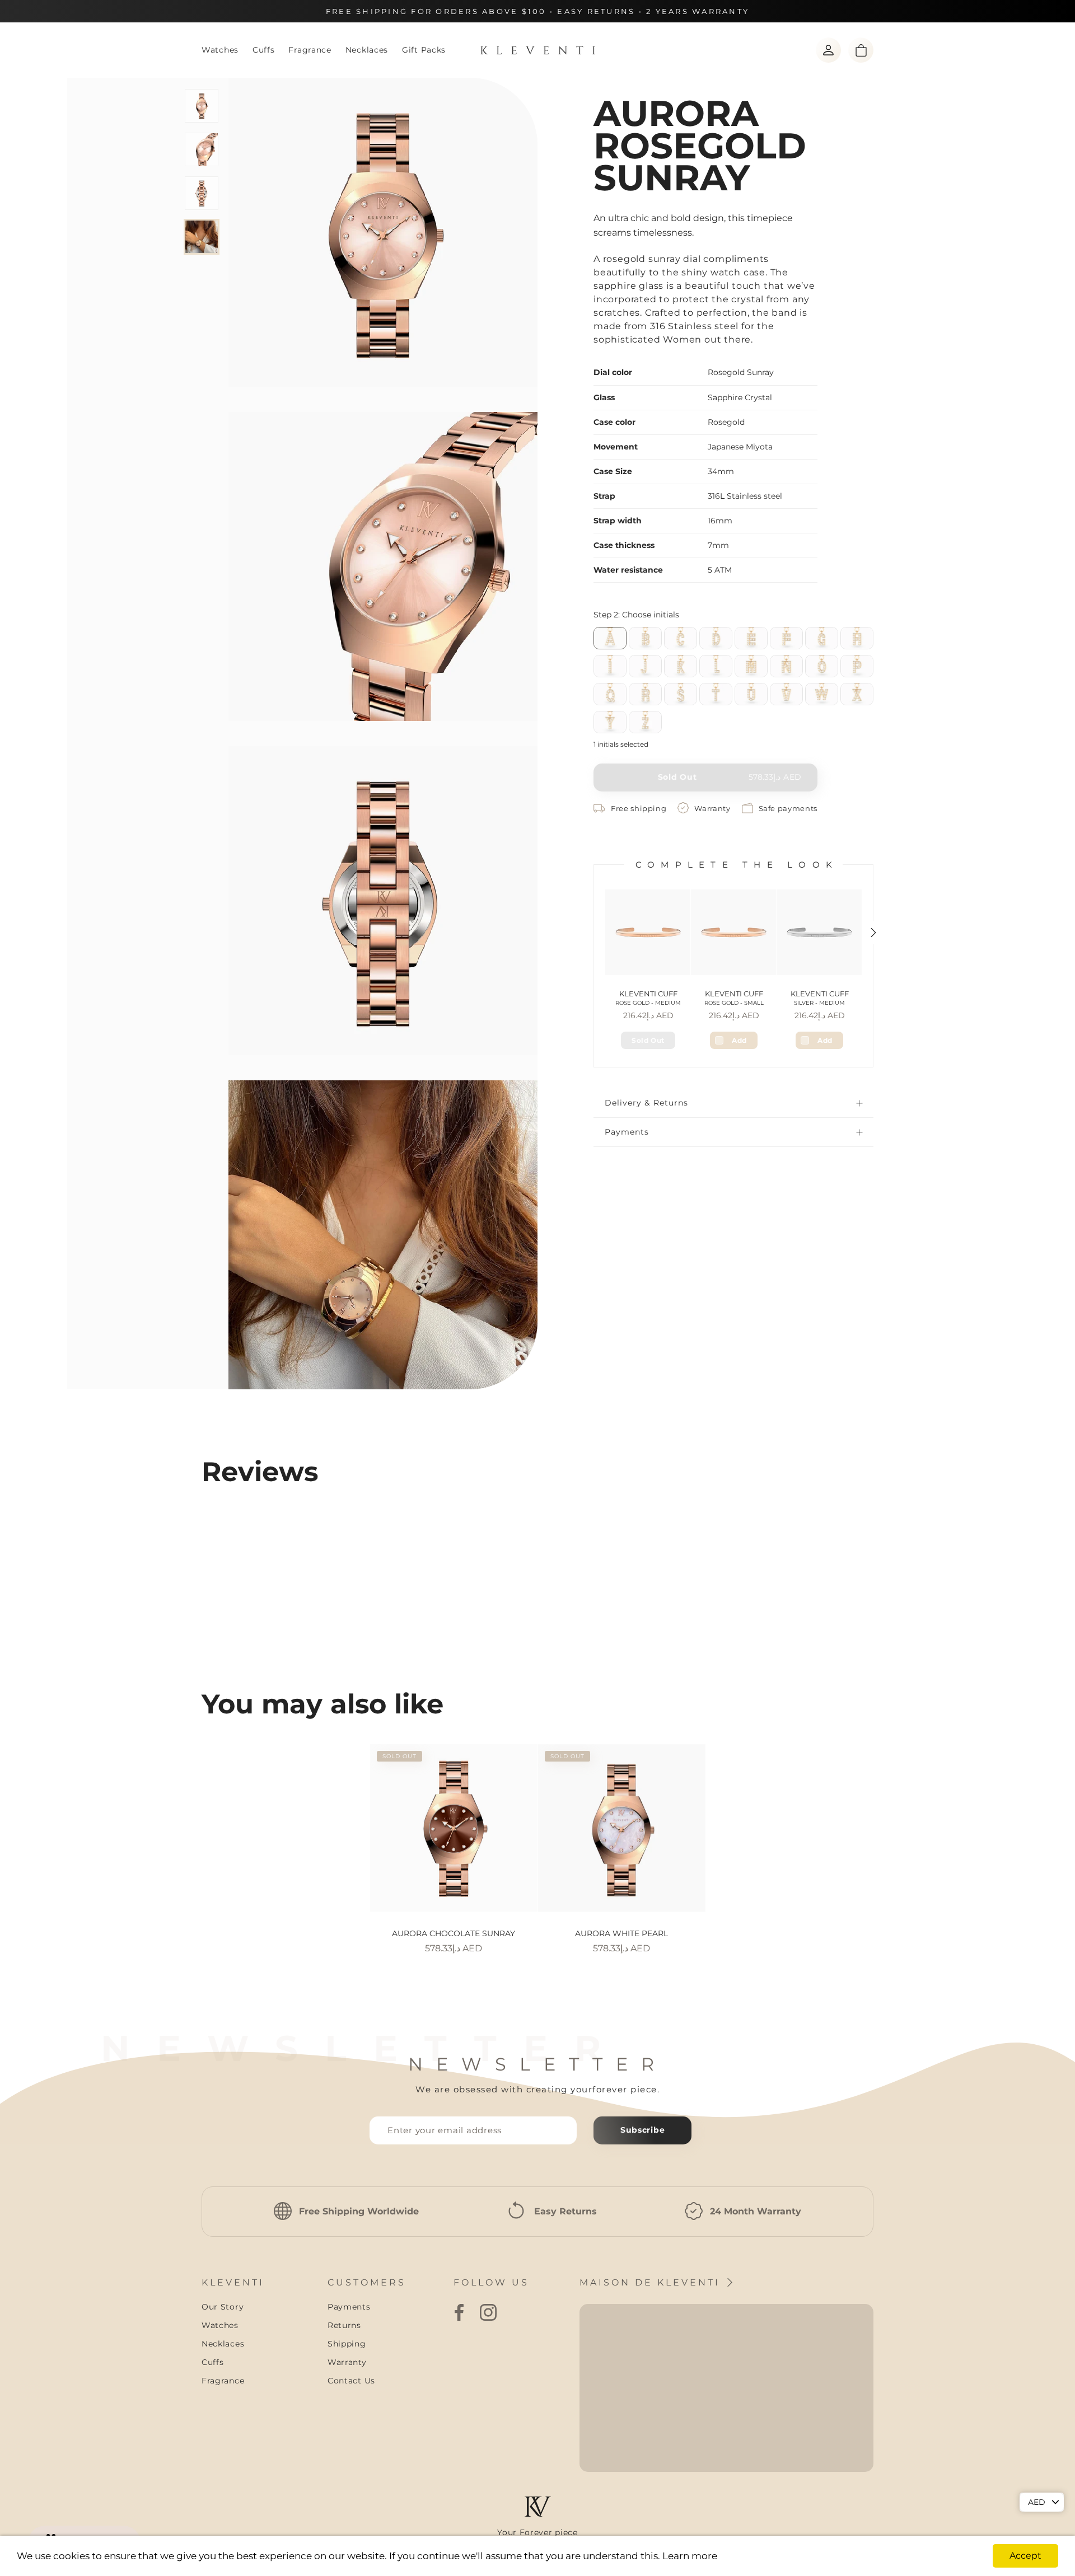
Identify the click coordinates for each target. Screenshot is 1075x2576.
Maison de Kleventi (652, 2282)
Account (828, 50)
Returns (344, 2325)
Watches (220, 50)
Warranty (347, 2362)
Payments (627, 1132)
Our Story (223, 2307)
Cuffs (264, 50)
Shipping (347, 2344)
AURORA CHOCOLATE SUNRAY (454, 1933)
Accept (1025, 2556)
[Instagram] (488, 2312)
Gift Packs (424, 50)
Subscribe (642, 2130)
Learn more (690, 2556)
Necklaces (367, 50)
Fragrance (310, 50)
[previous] (186, 1837)
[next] (889, 1837)
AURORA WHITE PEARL (621, 1933)
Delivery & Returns (646, 1103)
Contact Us (351, 2381)
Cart (861, 50)
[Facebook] (459, 2312)
